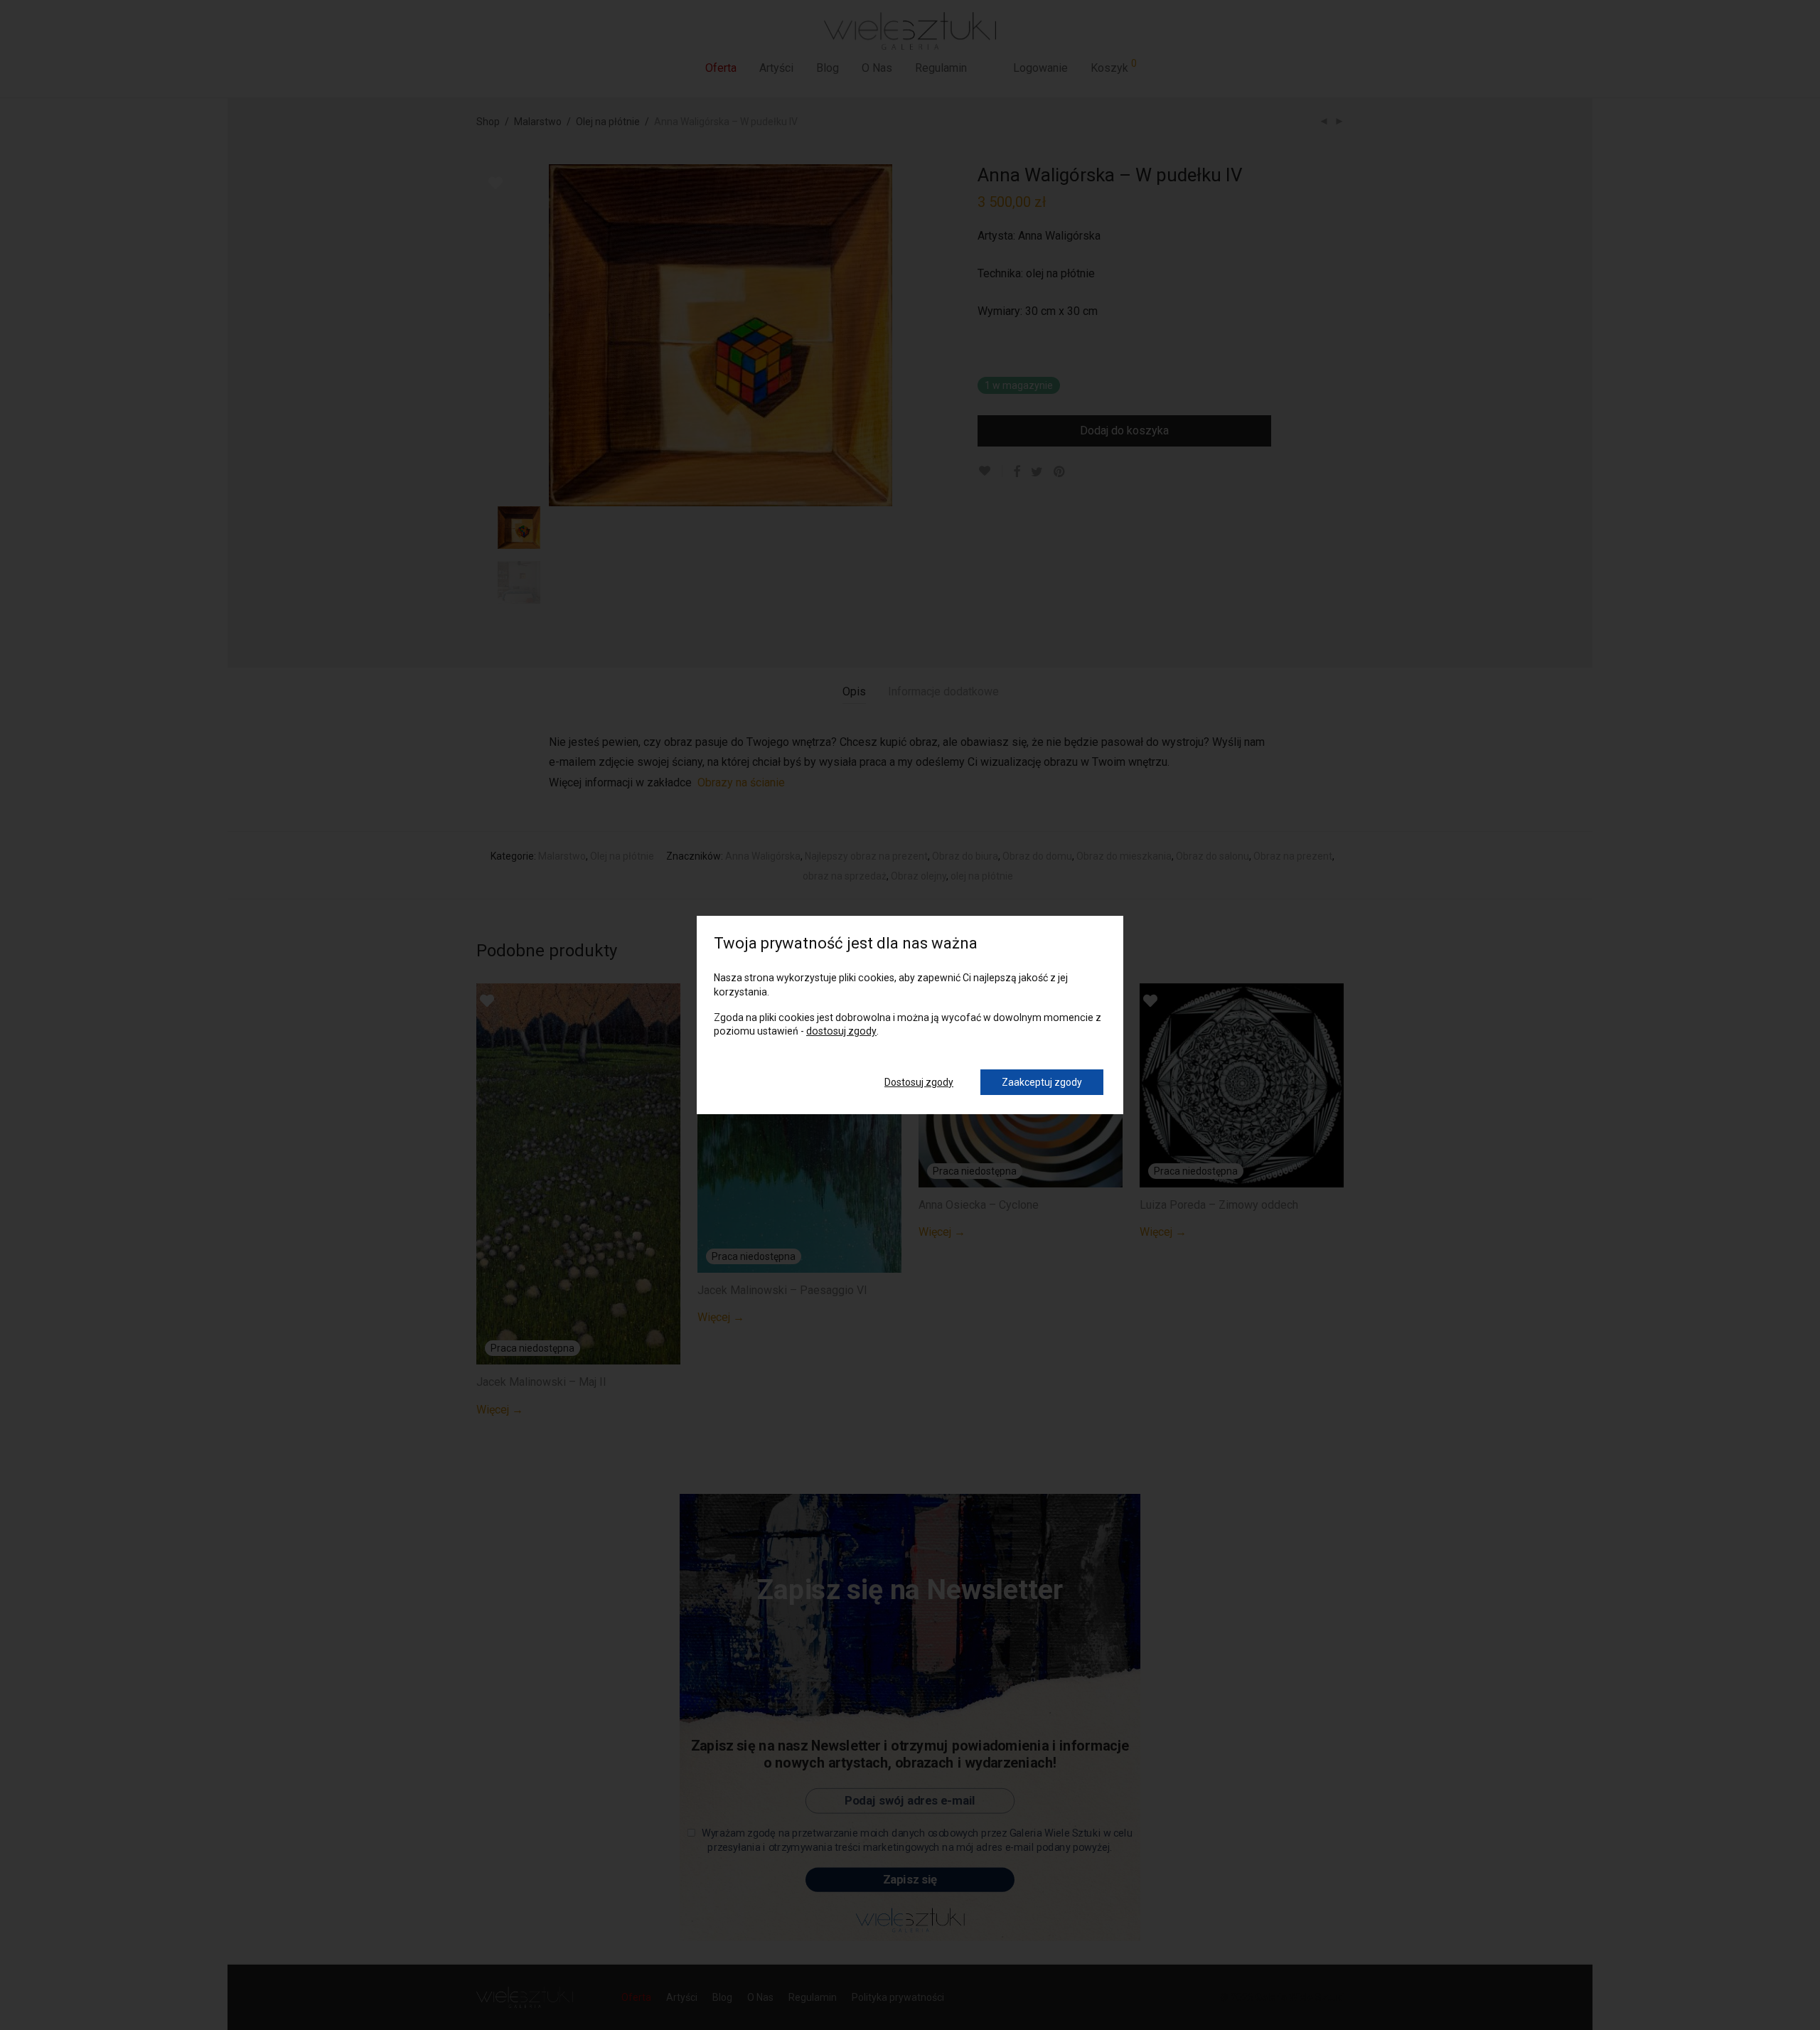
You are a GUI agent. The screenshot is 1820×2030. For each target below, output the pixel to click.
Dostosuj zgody (919, 1082)
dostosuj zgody (841, 1031)
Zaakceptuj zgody (1042, 1082)
